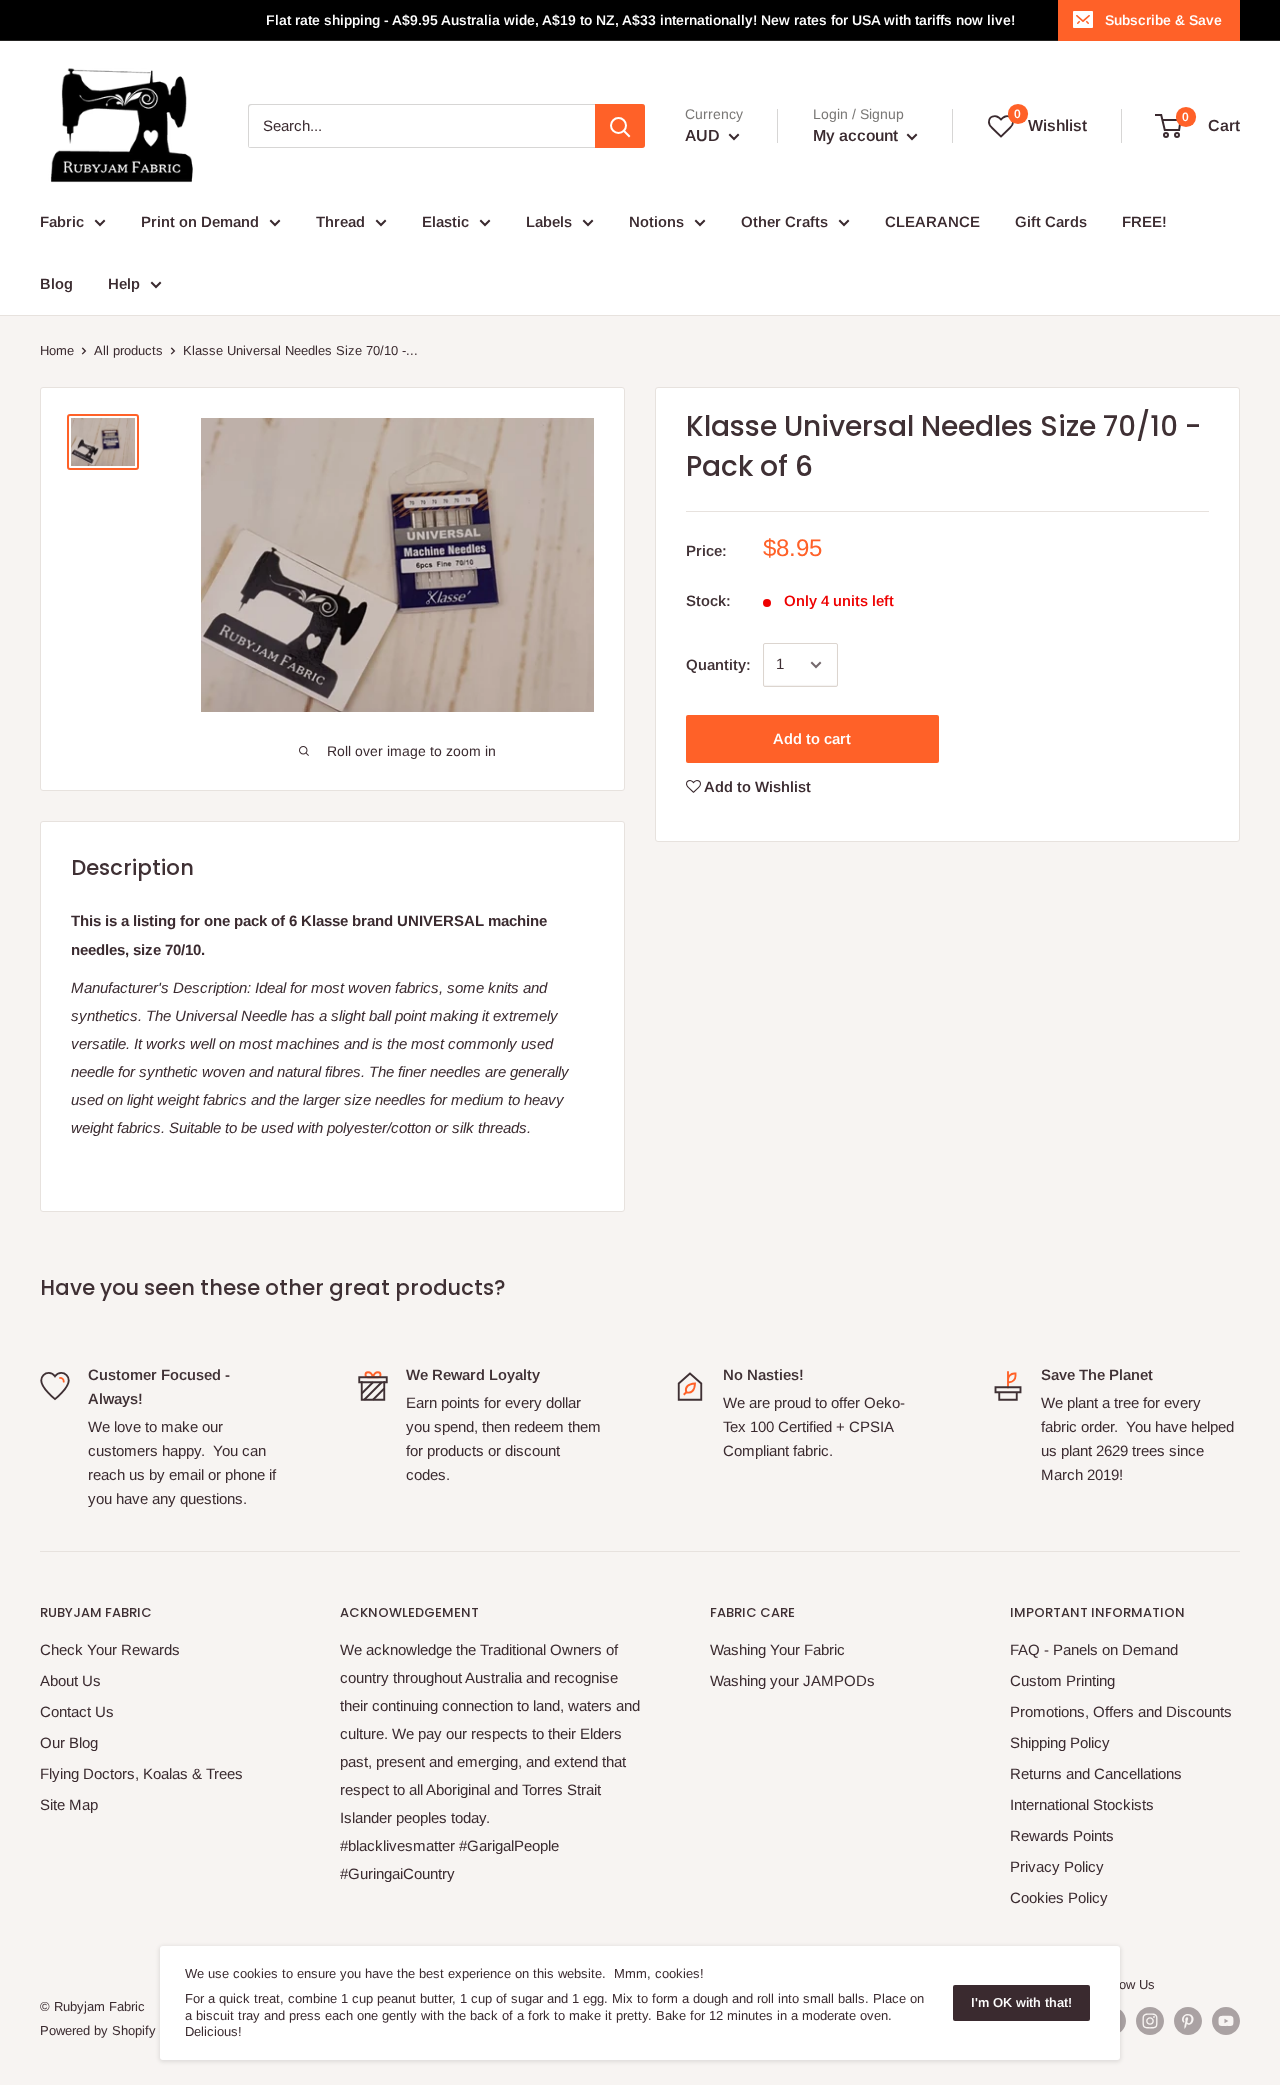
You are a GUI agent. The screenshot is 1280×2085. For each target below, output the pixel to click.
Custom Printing (1062, 1680)
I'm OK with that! (1021, 2002)
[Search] (620, 126)
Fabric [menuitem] (62, 221)
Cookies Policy (1059, 1897)
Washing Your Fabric (777, 1649)
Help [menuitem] (124, 283)
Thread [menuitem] (340, 221)
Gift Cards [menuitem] (1051, 221)
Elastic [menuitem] (445, 221)
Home (57, 350)
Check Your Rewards (110, 1649)
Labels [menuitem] (549, 221)
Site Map (69, 1804)
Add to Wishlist (756, 786)
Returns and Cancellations (1096, 1773)
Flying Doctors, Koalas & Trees (141, 1773)
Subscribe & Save (1163, 20)
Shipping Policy (1060, 1742)
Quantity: (718, 664)
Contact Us (77, 1711)
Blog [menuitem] (56, 283)
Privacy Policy (1057, 1866)
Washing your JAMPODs (792, 1680)
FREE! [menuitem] (1144, 221)
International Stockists (1082, 1804)
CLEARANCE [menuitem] (932, 221)
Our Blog (69, 1742)
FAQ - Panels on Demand (1094, 1649)
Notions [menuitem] (656, 221)
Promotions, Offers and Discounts (1121, 1711)
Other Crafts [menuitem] (784, 221)
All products (128, 350)
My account (857, 135)
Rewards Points (1062, 1835)
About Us (70, 1680)
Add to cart (812, 738)
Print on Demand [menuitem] (200, 221)
